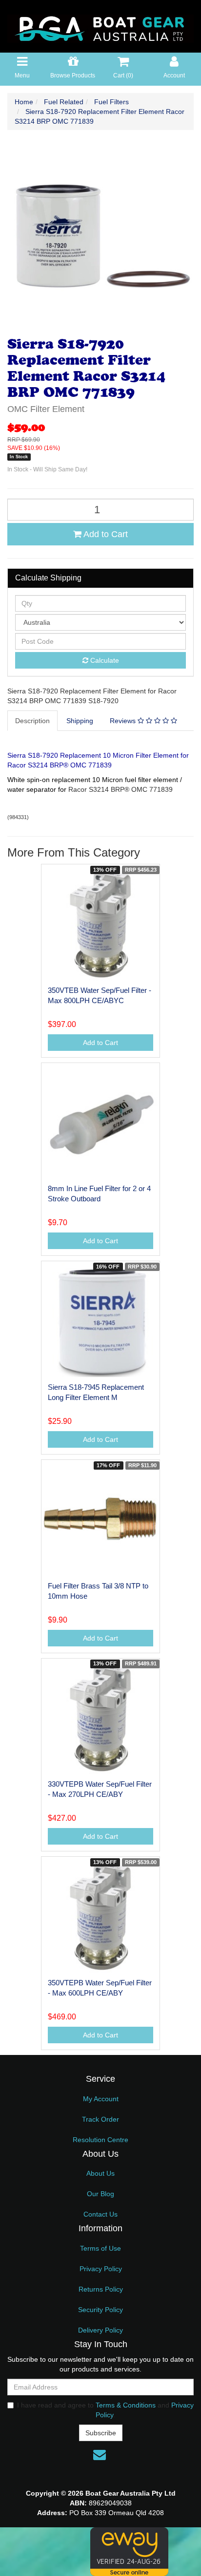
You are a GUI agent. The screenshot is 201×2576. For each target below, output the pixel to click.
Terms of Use (100, 2248)
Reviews (124, 721)
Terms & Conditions (126, 2405)
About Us (100, 2173)
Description (32, 721)
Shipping (80, 721)
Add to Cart (105, 534)
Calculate (104, 660)
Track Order (100, 2119)
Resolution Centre (100, 2140)
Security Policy (100, 2310)
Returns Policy (101, 2289)
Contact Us (100, 2214)
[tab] (33, 721)
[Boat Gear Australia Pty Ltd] (100, 26)
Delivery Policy (100, 2330)
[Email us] (100, 2455)
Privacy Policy (101, 2269)
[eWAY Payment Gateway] (129, 2551)
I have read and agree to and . (105, 2410)
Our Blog (100, 2194)
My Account (101, 2099)
